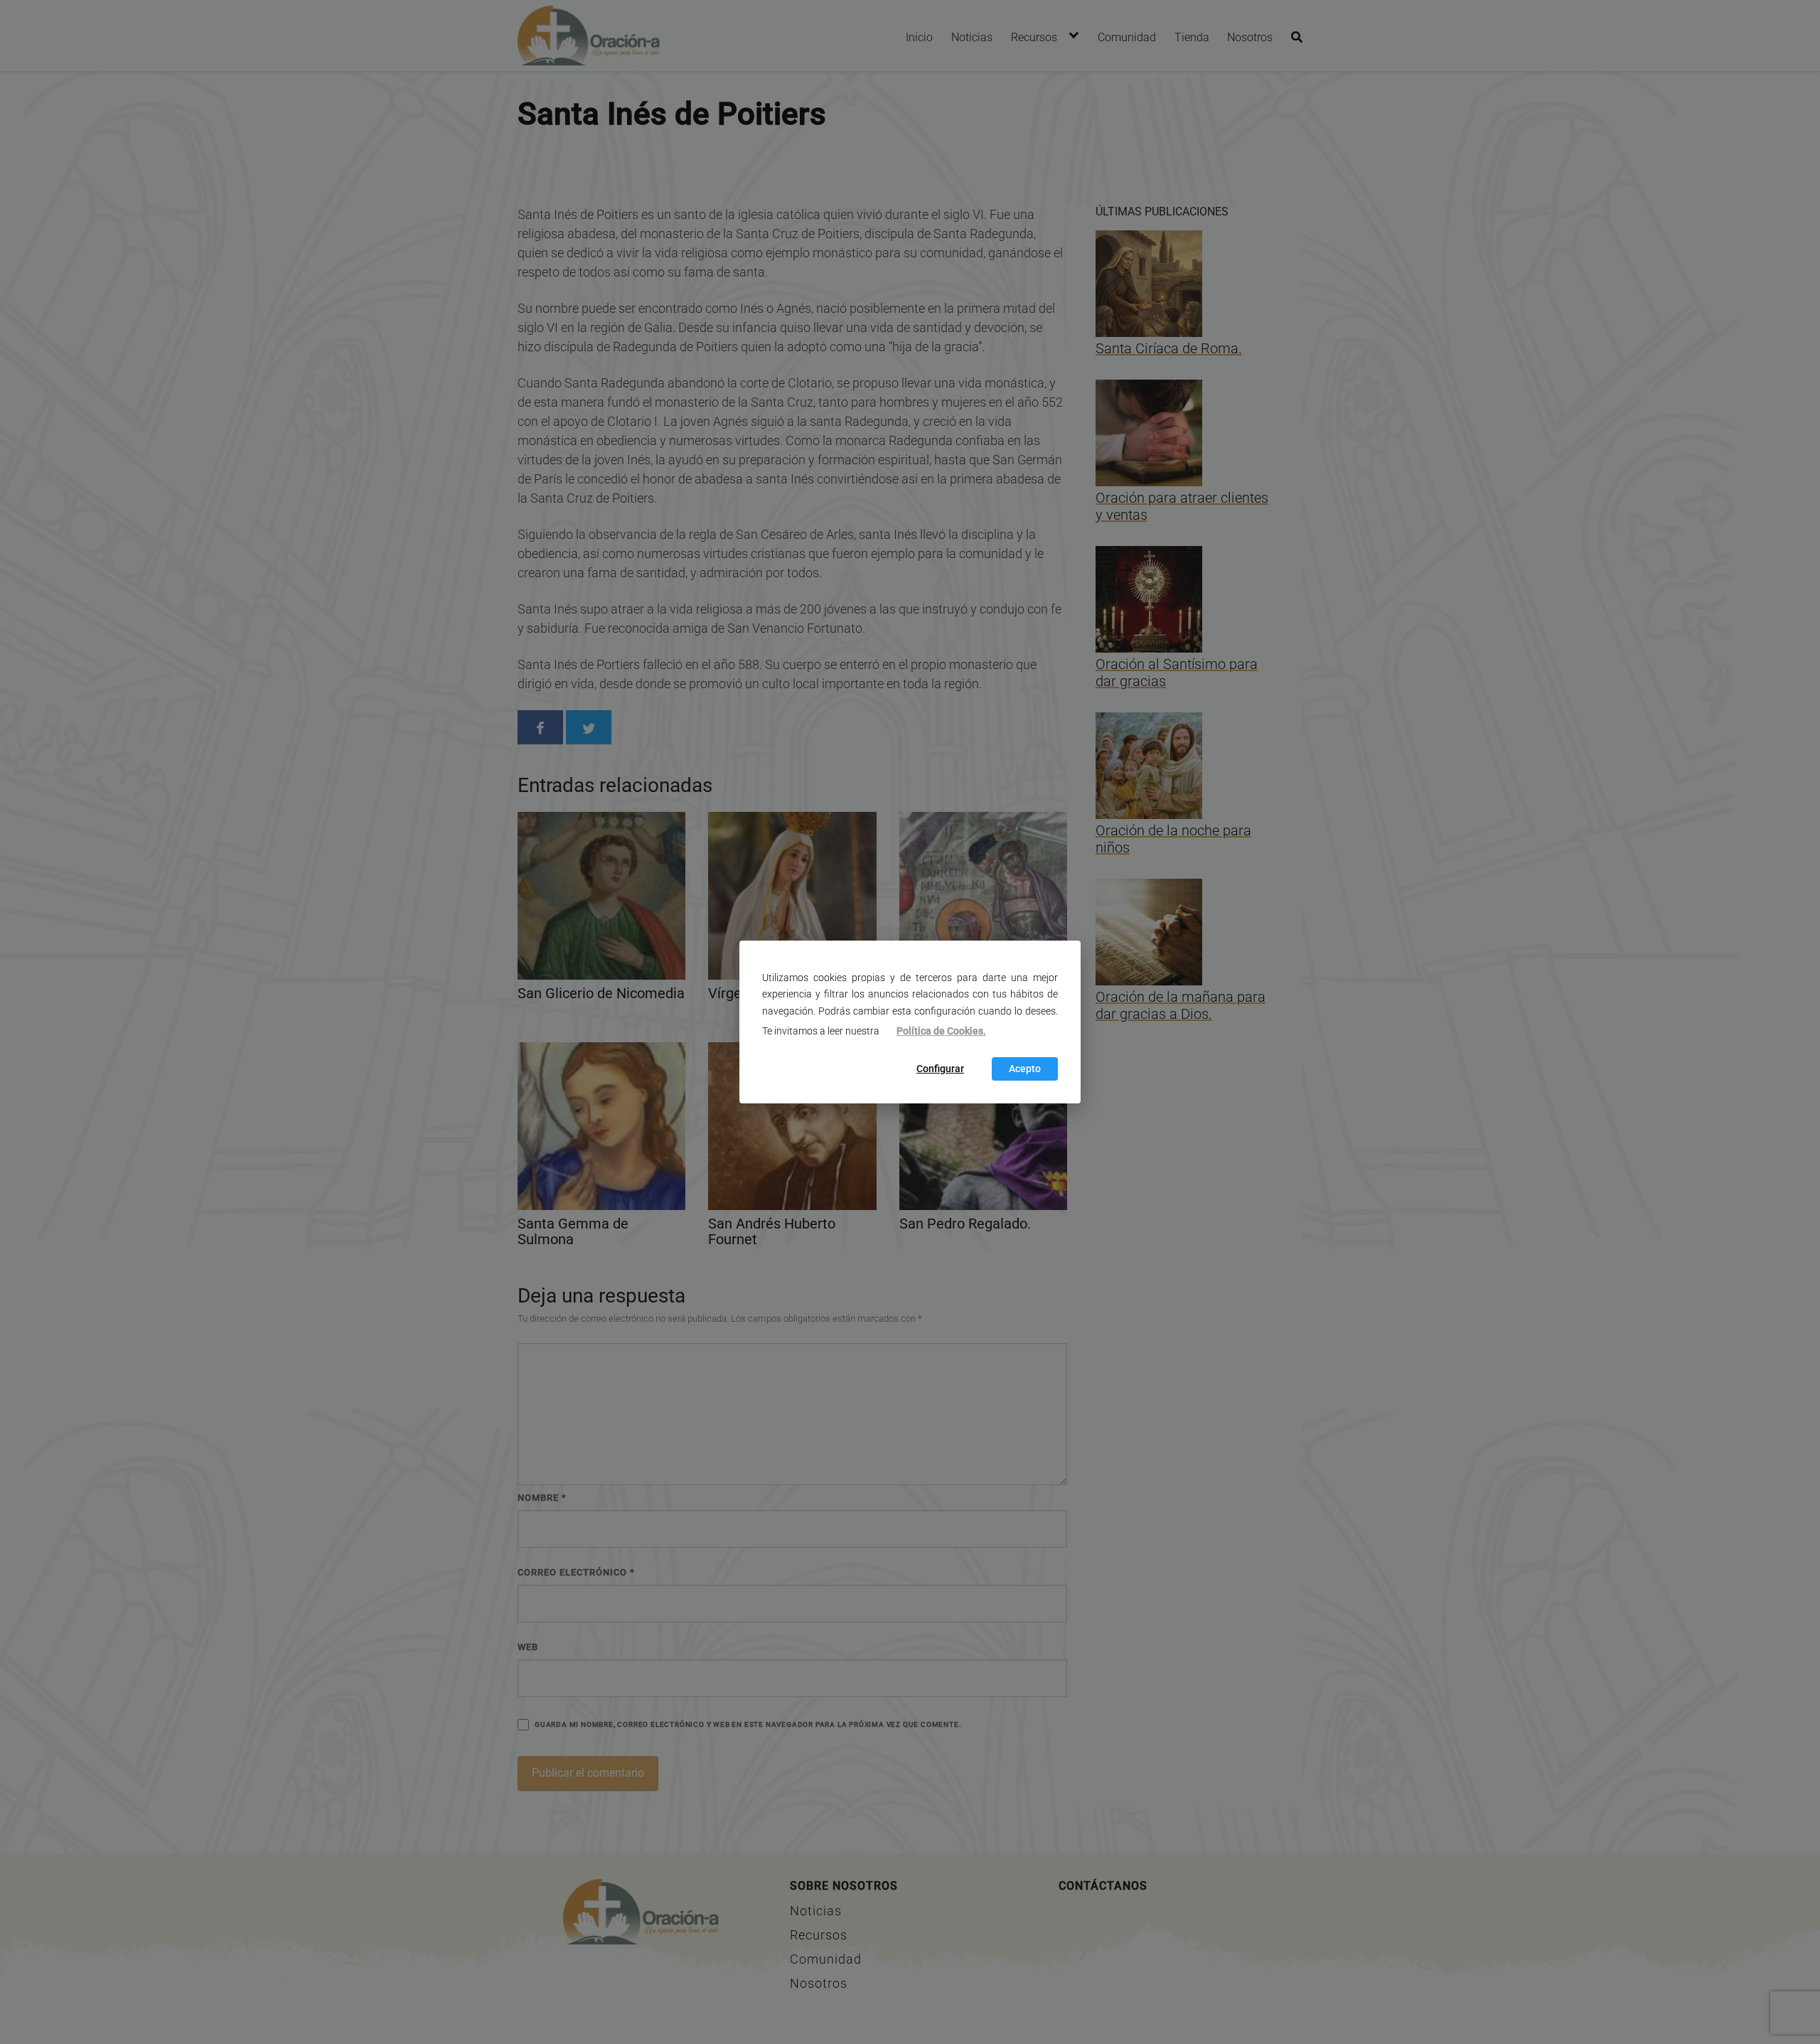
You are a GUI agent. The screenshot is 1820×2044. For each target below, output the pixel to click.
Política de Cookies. (941, 1031)
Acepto (1025, 1069)
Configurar (940, 1069)
